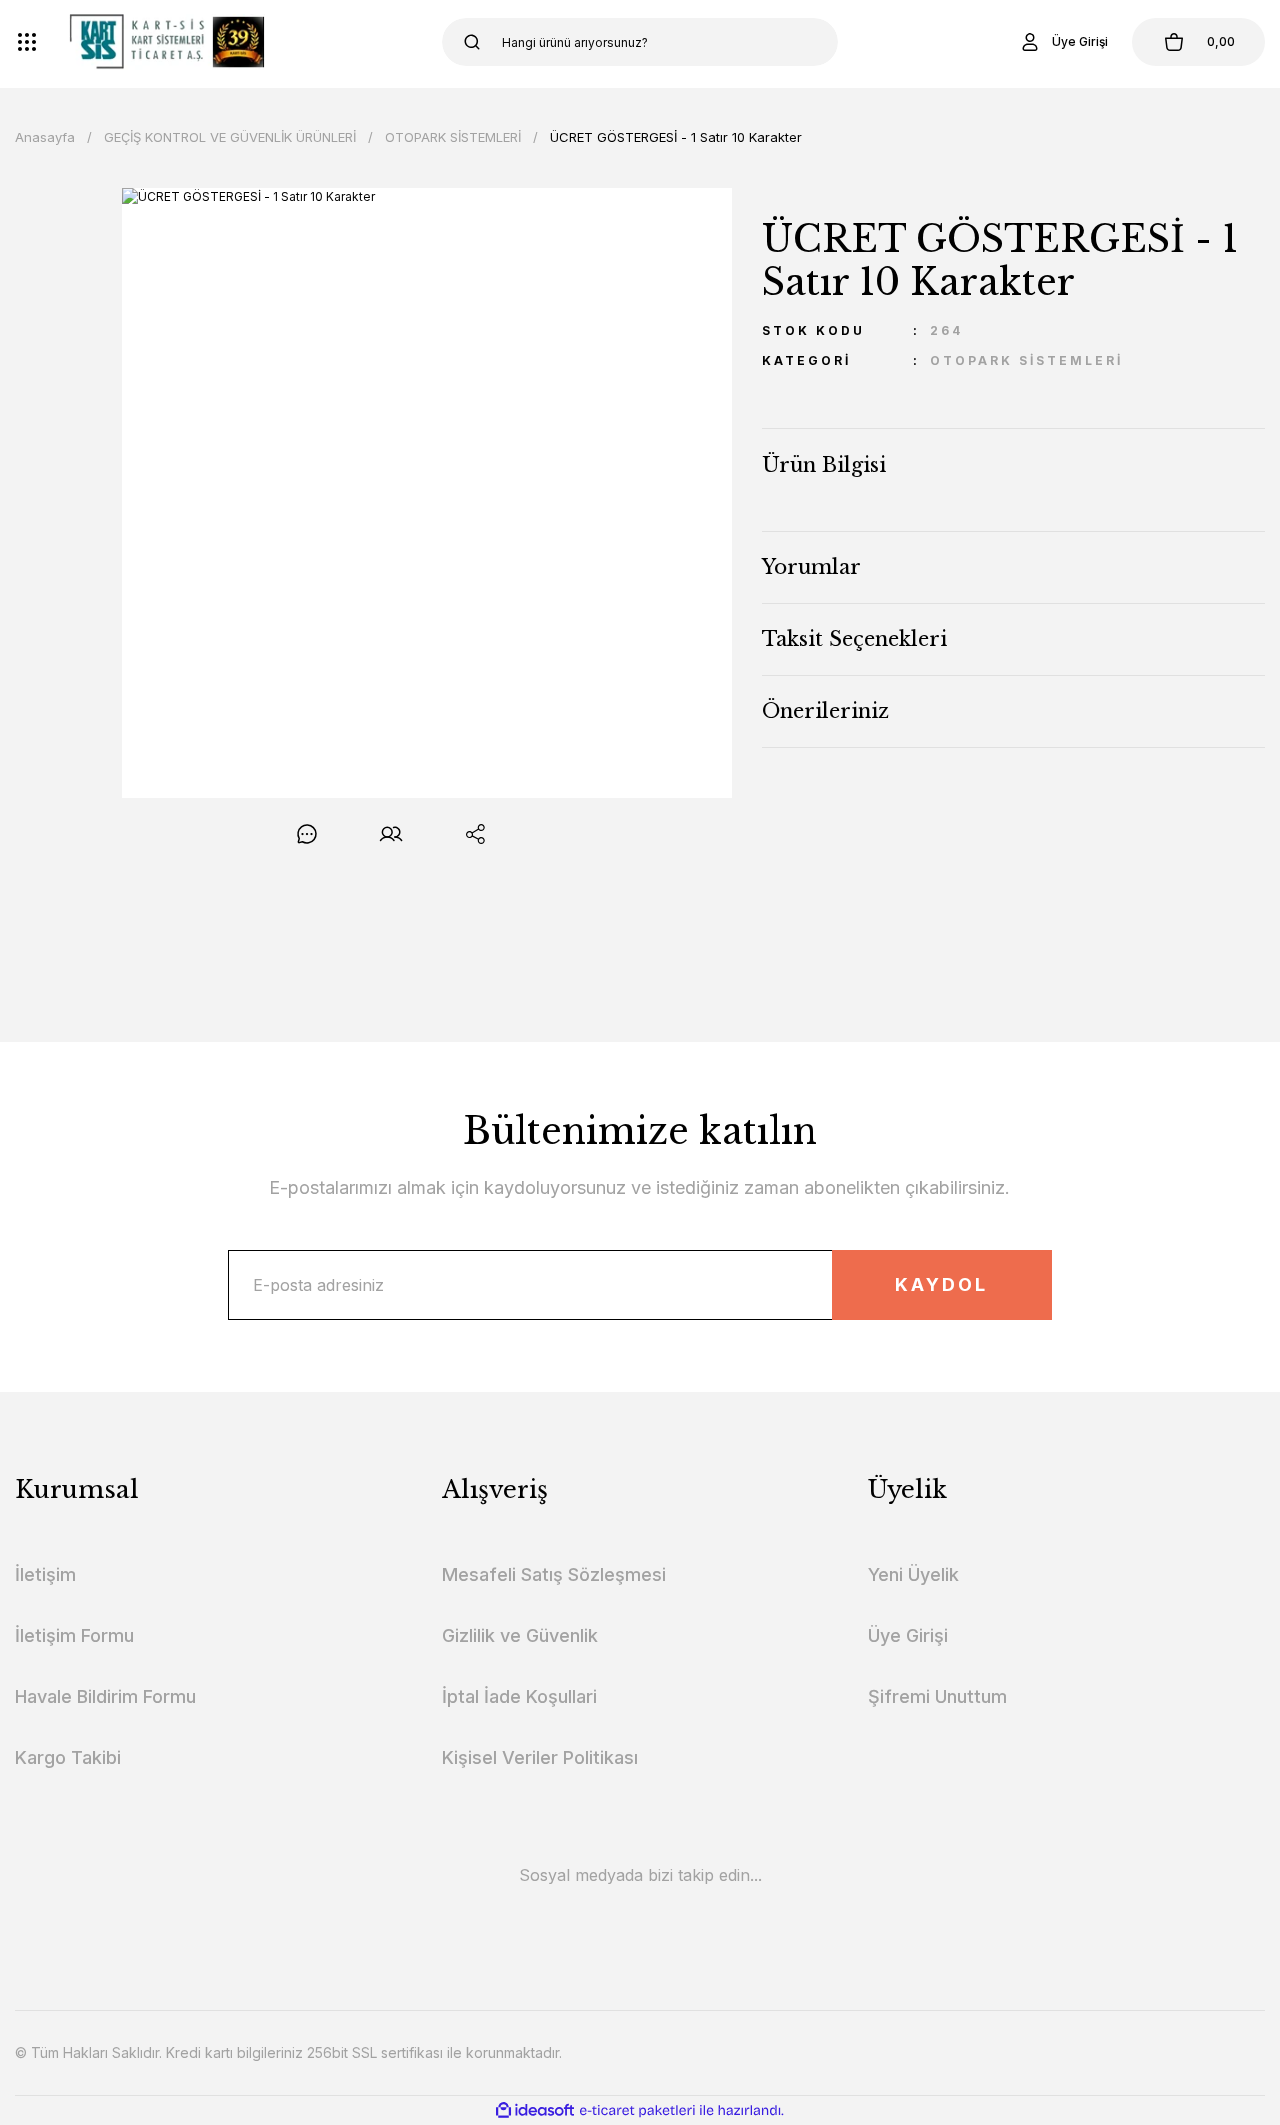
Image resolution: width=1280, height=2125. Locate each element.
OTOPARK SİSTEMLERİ (1026, 360)
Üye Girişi (908, 1635)
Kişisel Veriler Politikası (540, 1757)
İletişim (45, 1574)
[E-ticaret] (637, 2110)
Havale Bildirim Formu (105, 1696)
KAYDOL (941, 1284)
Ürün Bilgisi (824, 465)
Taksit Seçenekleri (854, 639)
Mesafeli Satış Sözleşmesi (554, 1574)
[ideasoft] (535, 2110)
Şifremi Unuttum (937, 1696)
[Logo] (167, 42)
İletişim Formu (74, 1635)
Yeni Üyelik (913, 1574)
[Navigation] (27, 42)
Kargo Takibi (68, 1757)
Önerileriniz (825, 711)
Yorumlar (811, 567)
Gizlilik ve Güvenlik (520, 1635)
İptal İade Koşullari (519, 1696)
